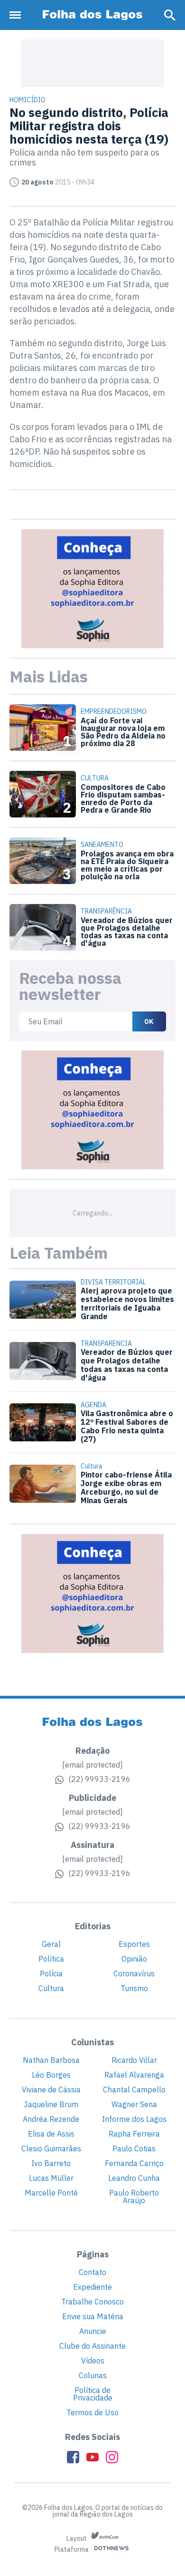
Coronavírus (134, 1973)
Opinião (134, 1959)
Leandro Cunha (134, 2178)
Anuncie (93, 2331)
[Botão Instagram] (112, 2457)
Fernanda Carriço (134, 2163)
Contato (92, 2272)
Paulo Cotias (134, 2148)
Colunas (93, 2375)
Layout (77, 2538)
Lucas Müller (51, 2178)
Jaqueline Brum (51, 2104)
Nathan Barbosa (51, 2060)
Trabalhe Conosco (92, 2302)
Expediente (92, 2287)
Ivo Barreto (51, 2163)
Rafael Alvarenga (134, 2075)
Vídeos (93, 2361)
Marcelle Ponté (51, 2193)
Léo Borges (51, 2075)
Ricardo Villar (134, 2060)
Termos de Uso (92, 2412)
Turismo (134, 1988)
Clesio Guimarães (51, 2148)
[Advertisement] (92, 63)
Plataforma (72, 2550)
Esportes (134, 1944)
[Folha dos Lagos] (92, 15)
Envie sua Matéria (93, 2316)
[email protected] (92, 1765)
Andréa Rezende (51, 2119)
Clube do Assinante (92, 2346)
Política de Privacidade (93, 2394)
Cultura (51, 1988)
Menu (18, 15)
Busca (170, 15)
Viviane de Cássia (51, 2090)
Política (51, 1959)
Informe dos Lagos (134, 2119)
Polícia (51, 1973)
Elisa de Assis (51, 2134)
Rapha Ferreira (134, 2134)
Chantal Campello (134, 2090)
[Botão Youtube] (92, 2457)
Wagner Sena (134, 2104)
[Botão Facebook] (73, 2457)
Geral (51, 1944)
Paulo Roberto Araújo (134, 2197)
